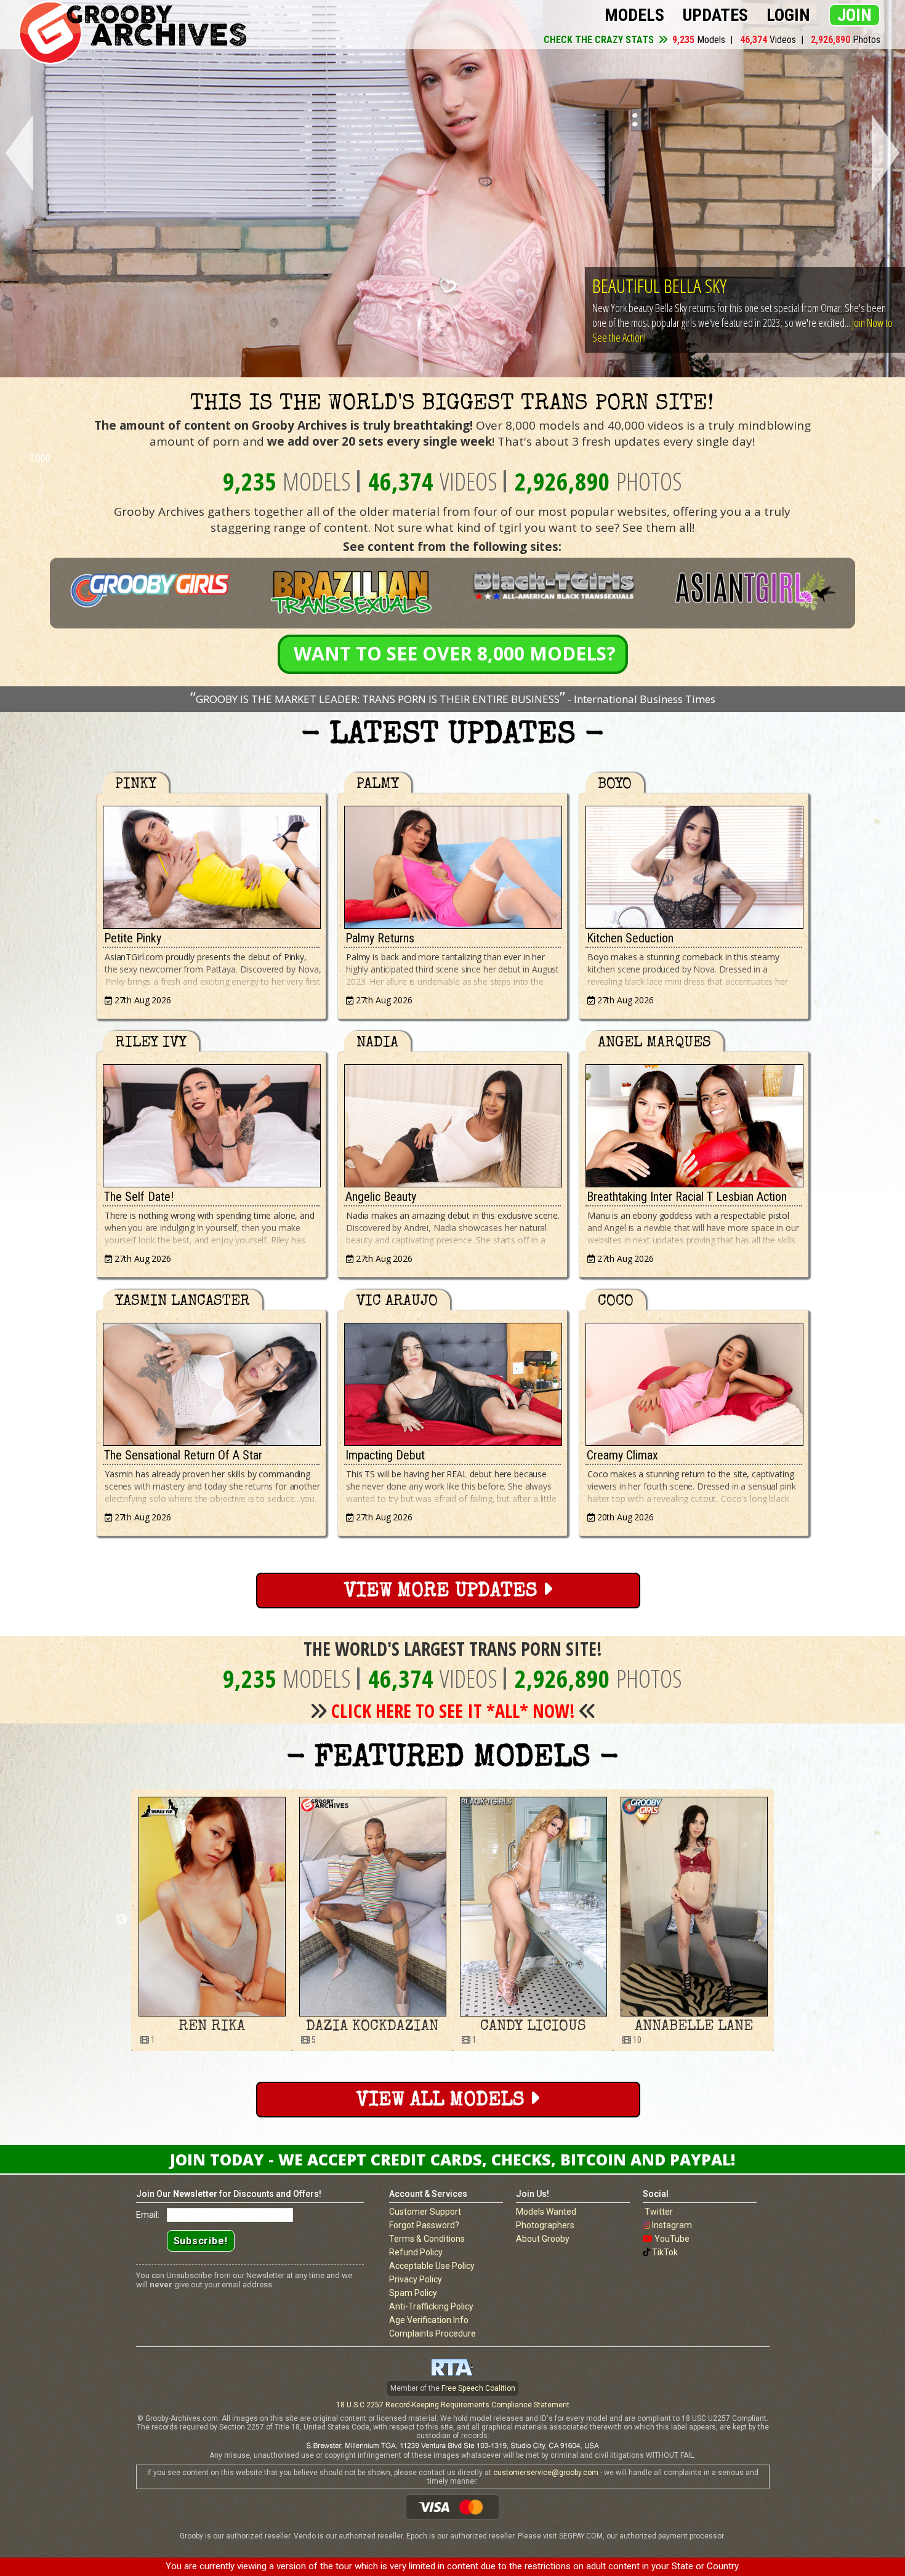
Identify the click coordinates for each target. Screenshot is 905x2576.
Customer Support (425, 2212)
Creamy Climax (622, 1455)
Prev (17, 154)
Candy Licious (212, 2027)
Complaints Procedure (432, 2333)
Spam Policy (413, 2293)
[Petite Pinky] (211, 864)
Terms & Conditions (427, 2239)
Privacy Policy (416, 2279)
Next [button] (783, 1920)
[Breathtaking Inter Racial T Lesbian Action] (694, 1123)
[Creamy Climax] (694, 1381)
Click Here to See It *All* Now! (453, 1711)
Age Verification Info (429, 2320)
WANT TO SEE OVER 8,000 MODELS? (455, 653)
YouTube (672, 2239)
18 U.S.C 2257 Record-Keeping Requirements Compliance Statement (453, 2405)
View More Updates (443, 1592)
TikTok (665, 2252)
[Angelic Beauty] (452, 1123)
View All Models (443, 2101)
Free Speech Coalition (478, 2388)
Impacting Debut (385, 1455)
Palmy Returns (380, 938)
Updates (715, 15)
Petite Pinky (133, 938)
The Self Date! (139, 1197)
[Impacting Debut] (452, 1381)
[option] (211, 1920)
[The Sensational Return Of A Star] (211, 1381)
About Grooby (543, 2239)
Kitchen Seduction (630, 938)
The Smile (626, 285)
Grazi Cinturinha (533, 2027)
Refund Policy (416, 2252)
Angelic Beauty (381, 1197)
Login (788, 15)
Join (855, 15)
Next (888, 154)
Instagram (672, 2225)
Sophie (694, 2027)
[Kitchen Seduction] (694, 864)
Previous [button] (122, 1920)
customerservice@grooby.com (546, 2473)
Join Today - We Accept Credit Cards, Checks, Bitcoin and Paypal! (452, 2159)
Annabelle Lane (372, 2027)
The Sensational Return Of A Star (183, 1455)
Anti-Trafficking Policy (431, 2306)
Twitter (659, 2212)
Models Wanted (546, 2212)
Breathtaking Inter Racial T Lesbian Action (687, 1197)
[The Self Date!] (211, 1123)
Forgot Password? (424, 2225)
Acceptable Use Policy (432, 2266)
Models (634, 15)
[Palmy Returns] (452, 864)
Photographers (545, 2225)
